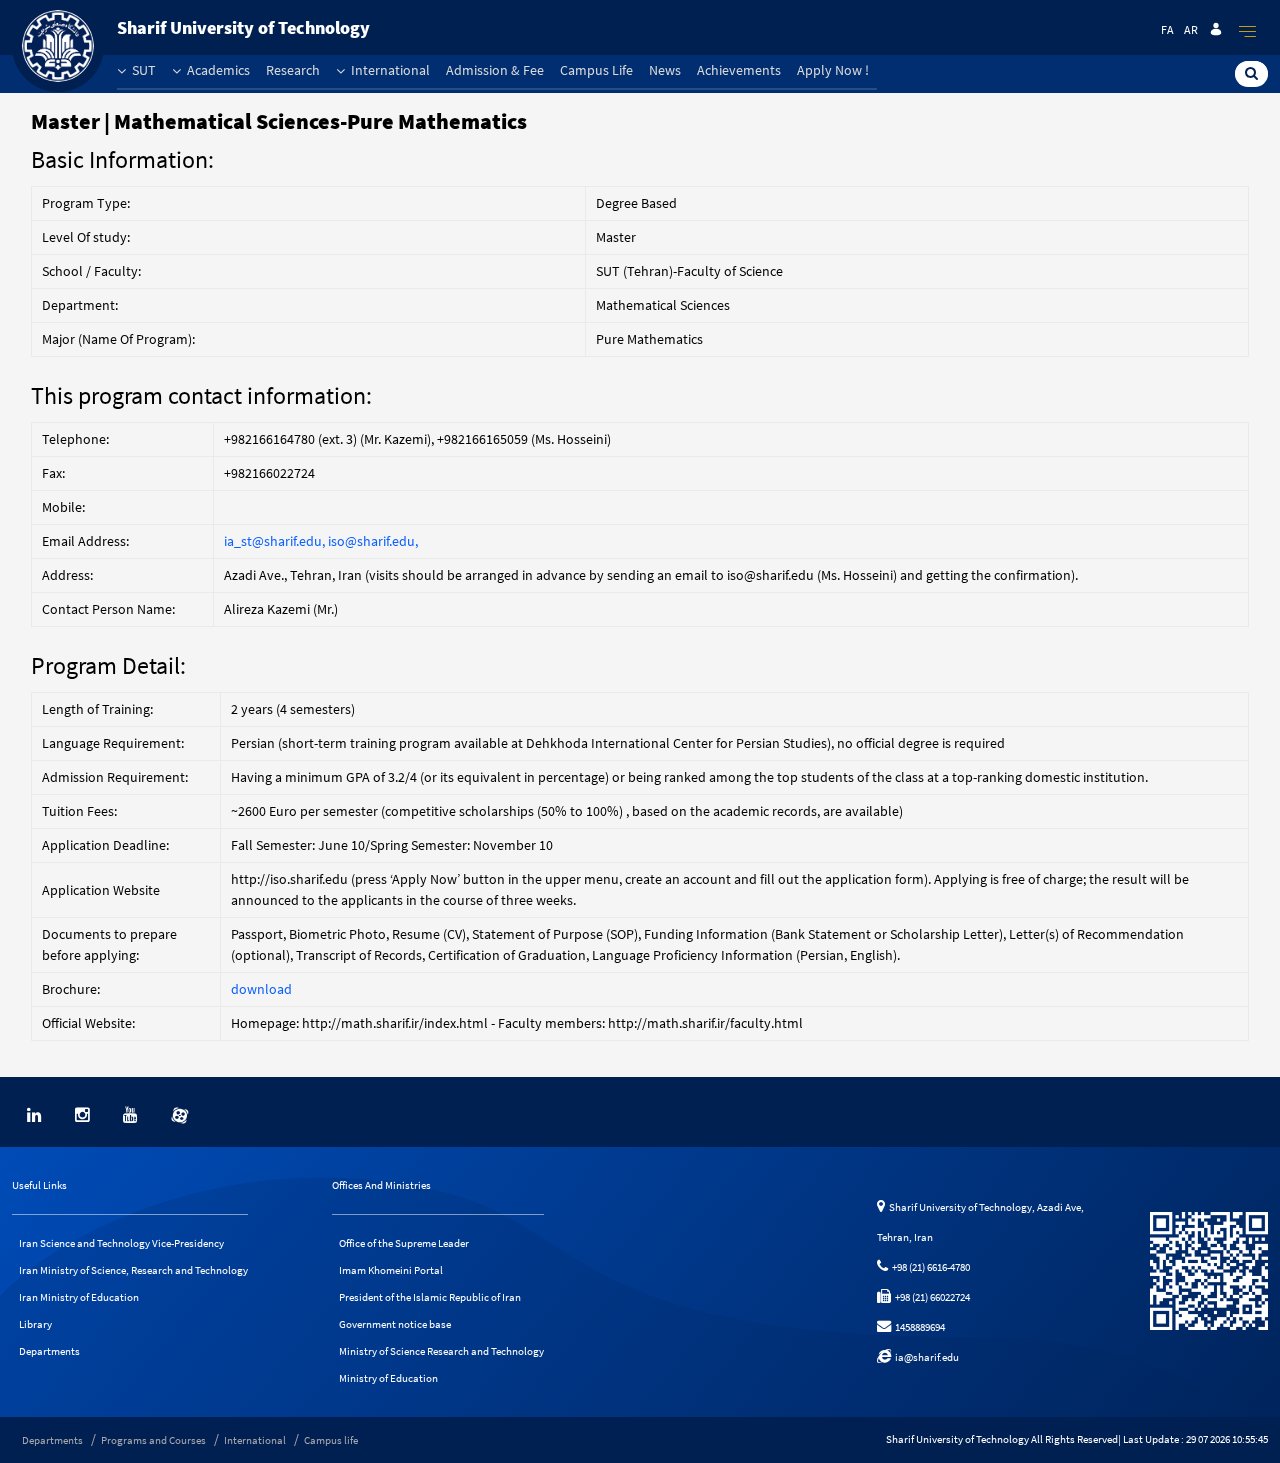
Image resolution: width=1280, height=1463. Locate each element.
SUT (142, 70)
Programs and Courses (153, 1440)
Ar (1191, 29)
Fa (1167, 29)
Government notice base (395, 1324)
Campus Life (596, 70)
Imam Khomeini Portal (391, 1270)
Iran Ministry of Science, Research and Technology (133, 1270)
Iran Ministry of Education (79, 1297)
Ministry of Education (388, 1378)
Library (35, 1324)
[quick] (1248, 31)
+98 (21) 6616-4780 (929, 1267)
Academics (217, 70)
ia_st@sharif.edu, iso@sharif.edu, (321, 541)
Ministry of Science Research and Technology (441, 1351)
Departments (49, 1351)
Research (293, 70)
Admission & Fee (495, 70)
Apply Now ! (833, 70)
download (261, 989)
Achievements (739, 70)
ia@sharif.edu (925, 1357)
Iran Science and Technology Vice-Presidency (121, 1243)
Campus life (331, 1440)
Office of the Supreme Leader (404, 1243)
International (389, 70)
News (665, 70)
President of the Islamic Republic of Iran (430, 1297)
